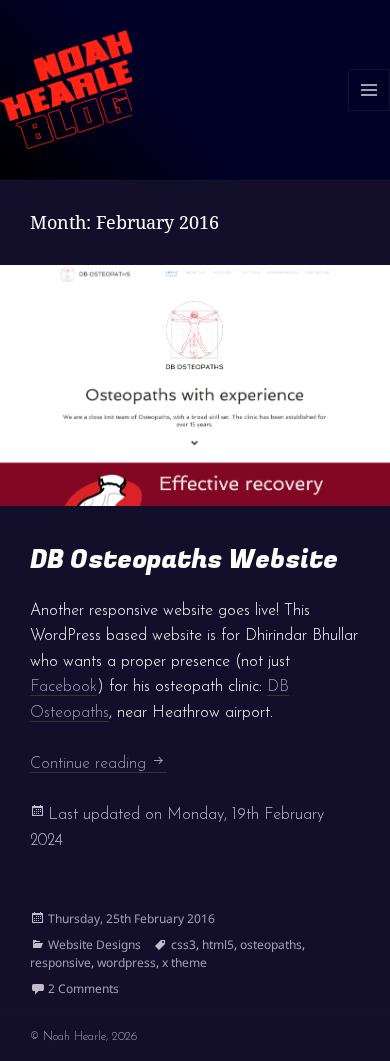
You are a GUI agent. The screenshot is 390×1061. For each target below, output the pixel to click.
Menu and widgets (369, 110)
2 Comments (83, 988)
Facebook (63, 687)
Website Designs (94, 944)
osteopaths (271, 944)
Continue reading (98, 764)
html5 (218, 944)
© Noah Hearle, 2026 (83, 1037)
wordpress (126, 962)
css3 (183, 944)
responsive (60, 962)
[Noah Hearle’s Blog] (66, 88)
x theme (184, 962)
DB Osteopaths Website (184, 560)
